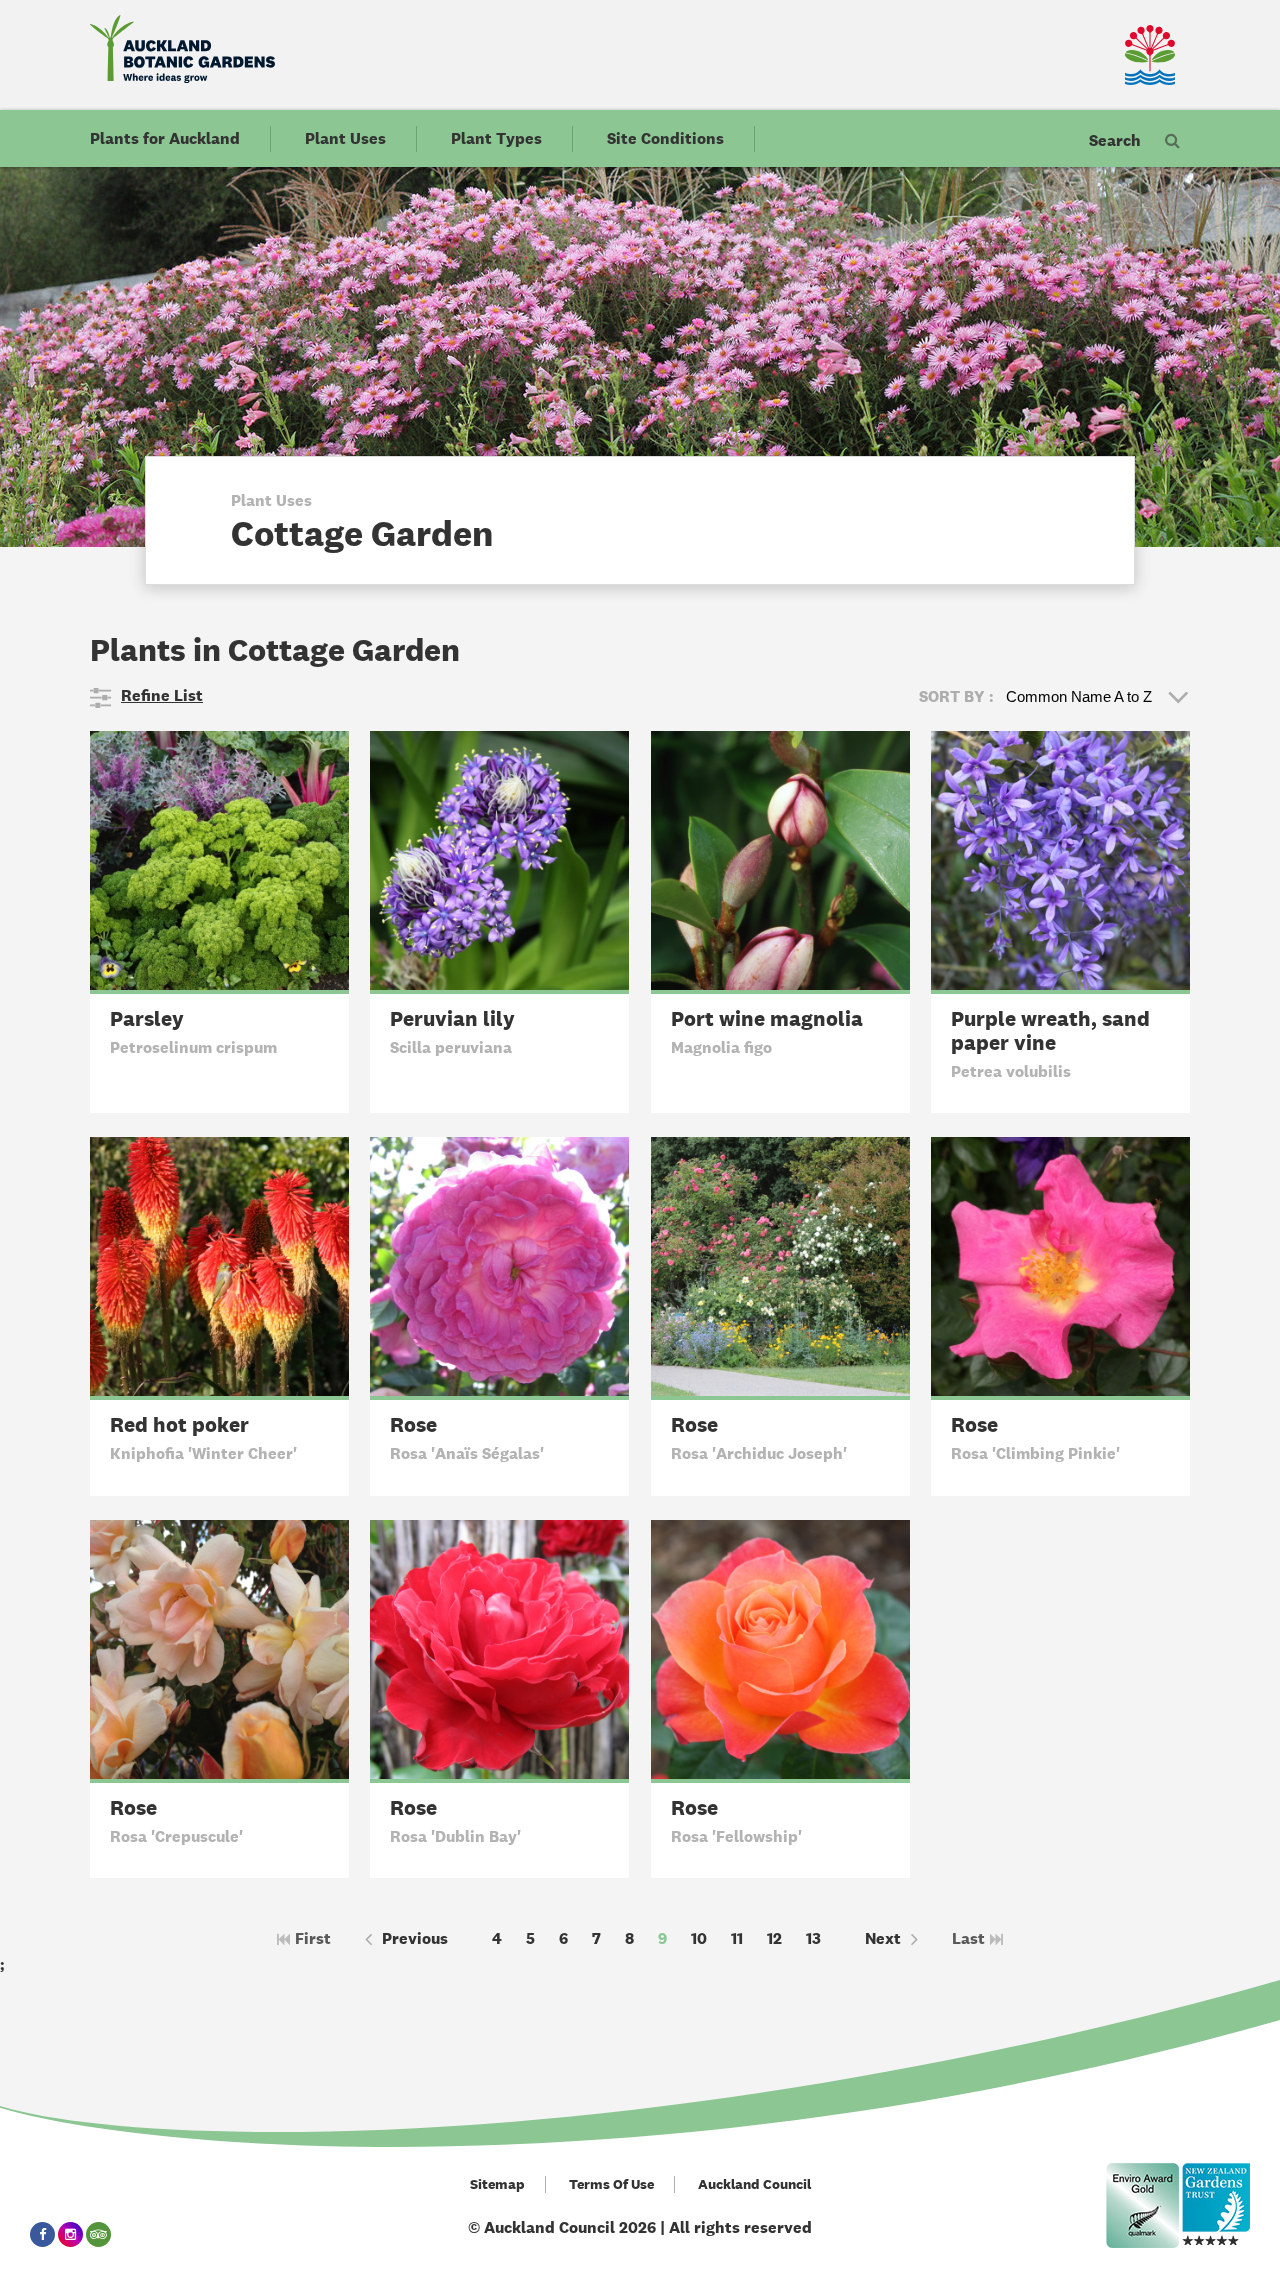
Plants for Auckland (165, 138)
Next (883, 1938)
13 (813, 1938)
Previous (415, 1938)
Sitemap (497, 2184)
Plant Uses (345, 138)
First (313, 1938)
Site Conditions (665, 138)
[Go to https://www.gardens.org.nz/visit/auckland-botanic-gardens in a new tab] (1216, 2206)
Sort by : (956, 696)
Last (968, 1938)
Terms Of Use (611, 2184)
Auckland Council (754, 2184)
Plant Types (496, 138)
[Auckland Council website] (1090, 55)
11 (737, 1938)
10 (699, 1938)
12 (774, 1938)
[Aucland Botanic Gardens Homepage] (182, 49)
